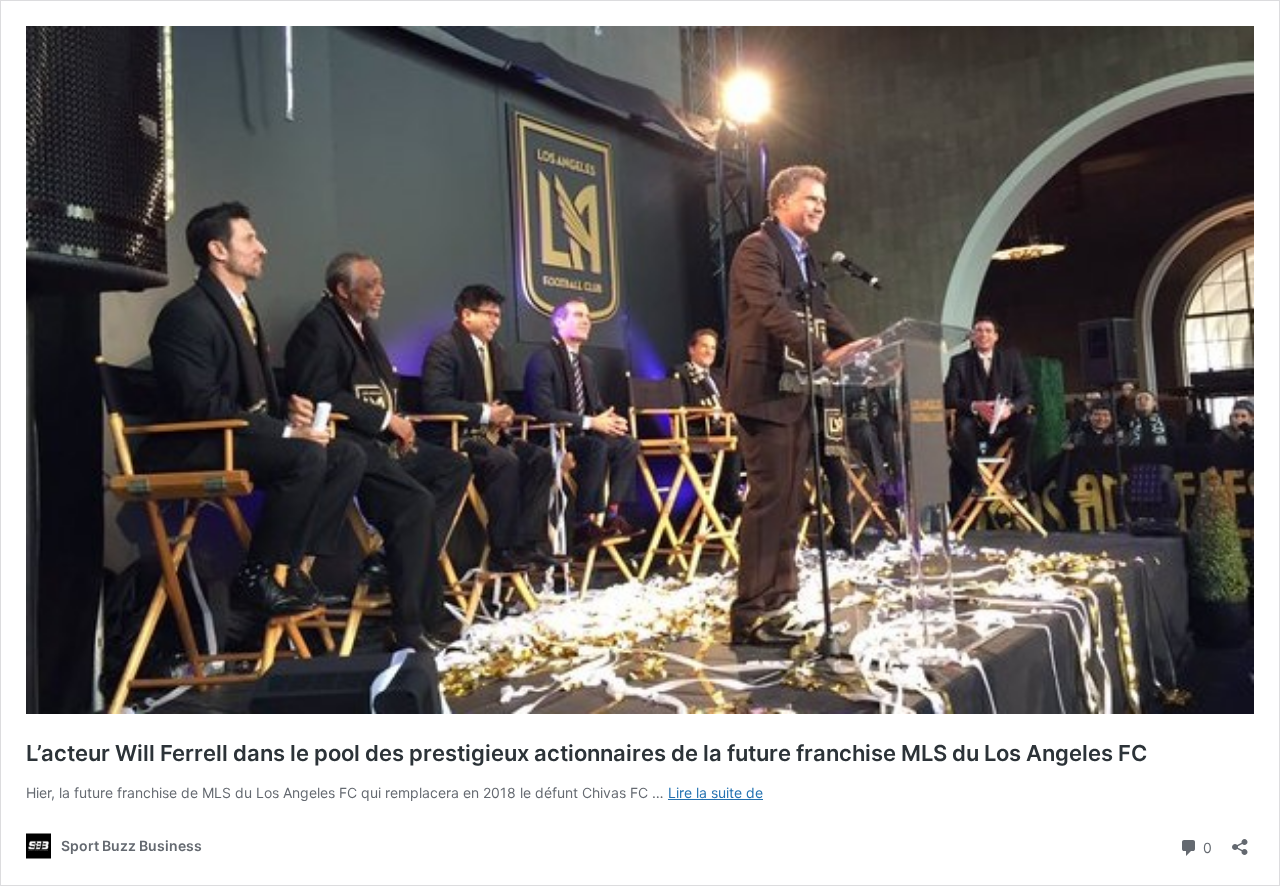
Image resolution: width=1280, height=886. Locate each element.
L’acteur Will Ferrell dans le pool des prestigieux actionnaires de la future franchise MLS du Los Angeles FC (586, 753)
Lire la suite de (715, 792)
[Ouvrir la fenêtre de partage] (1240, 840)
